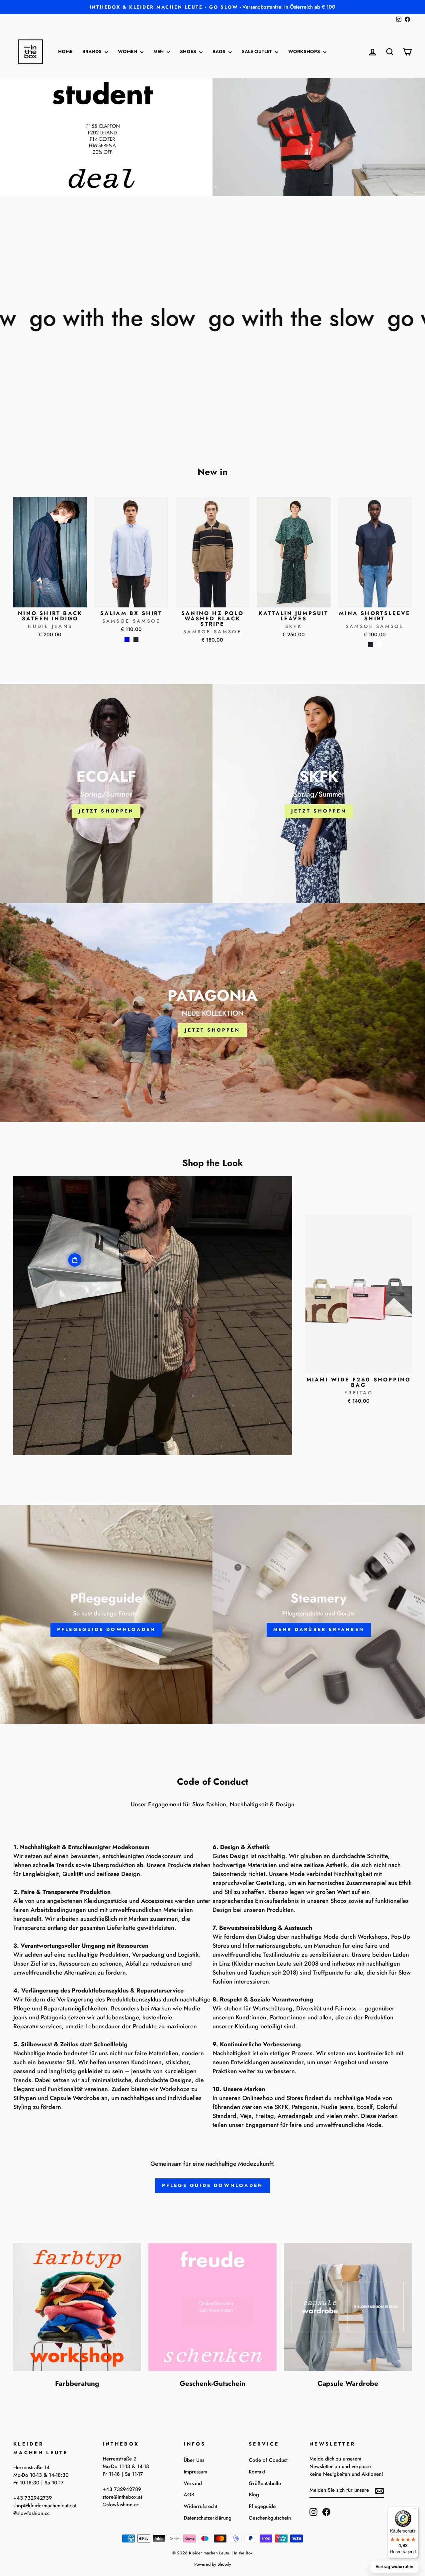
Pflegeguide (262, 2506)
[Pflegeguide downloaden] (106, 1614)
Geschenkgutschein (270, 2518)
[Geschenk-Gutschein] (212, 2307)
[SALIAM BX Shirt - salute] (136, 639)
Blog (254, 2495)
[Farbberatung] (77, 2307)
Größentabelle (265, 2483)
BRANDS (93, 51)
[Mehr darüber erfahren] (319, 1614)
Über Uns (194, 2460)
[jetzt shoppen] (319, 794)
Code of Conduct (268, 2460)
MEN (159, 51)
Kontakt (257, 2472)
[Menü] (414, 2511)
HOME (65, 51)
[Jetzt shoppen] (106, 794)
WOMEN (128, 51)
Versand (193, 2483)
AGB (189, 2495)
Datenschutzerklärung (208, 2518)
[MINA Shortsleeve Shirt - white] (379, 645)
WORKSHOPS (305, 51)
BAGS (220, 51)
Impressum (195, 2472)
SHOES (189, 51)
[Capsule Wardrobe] (348, 2307)
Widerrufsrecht (200, 2506)
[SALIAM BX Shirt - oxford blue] (127, 639)
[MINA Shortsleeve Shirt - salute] (370, 645)
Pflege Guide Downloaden (213, 2185)
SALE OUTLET (257, 51)
